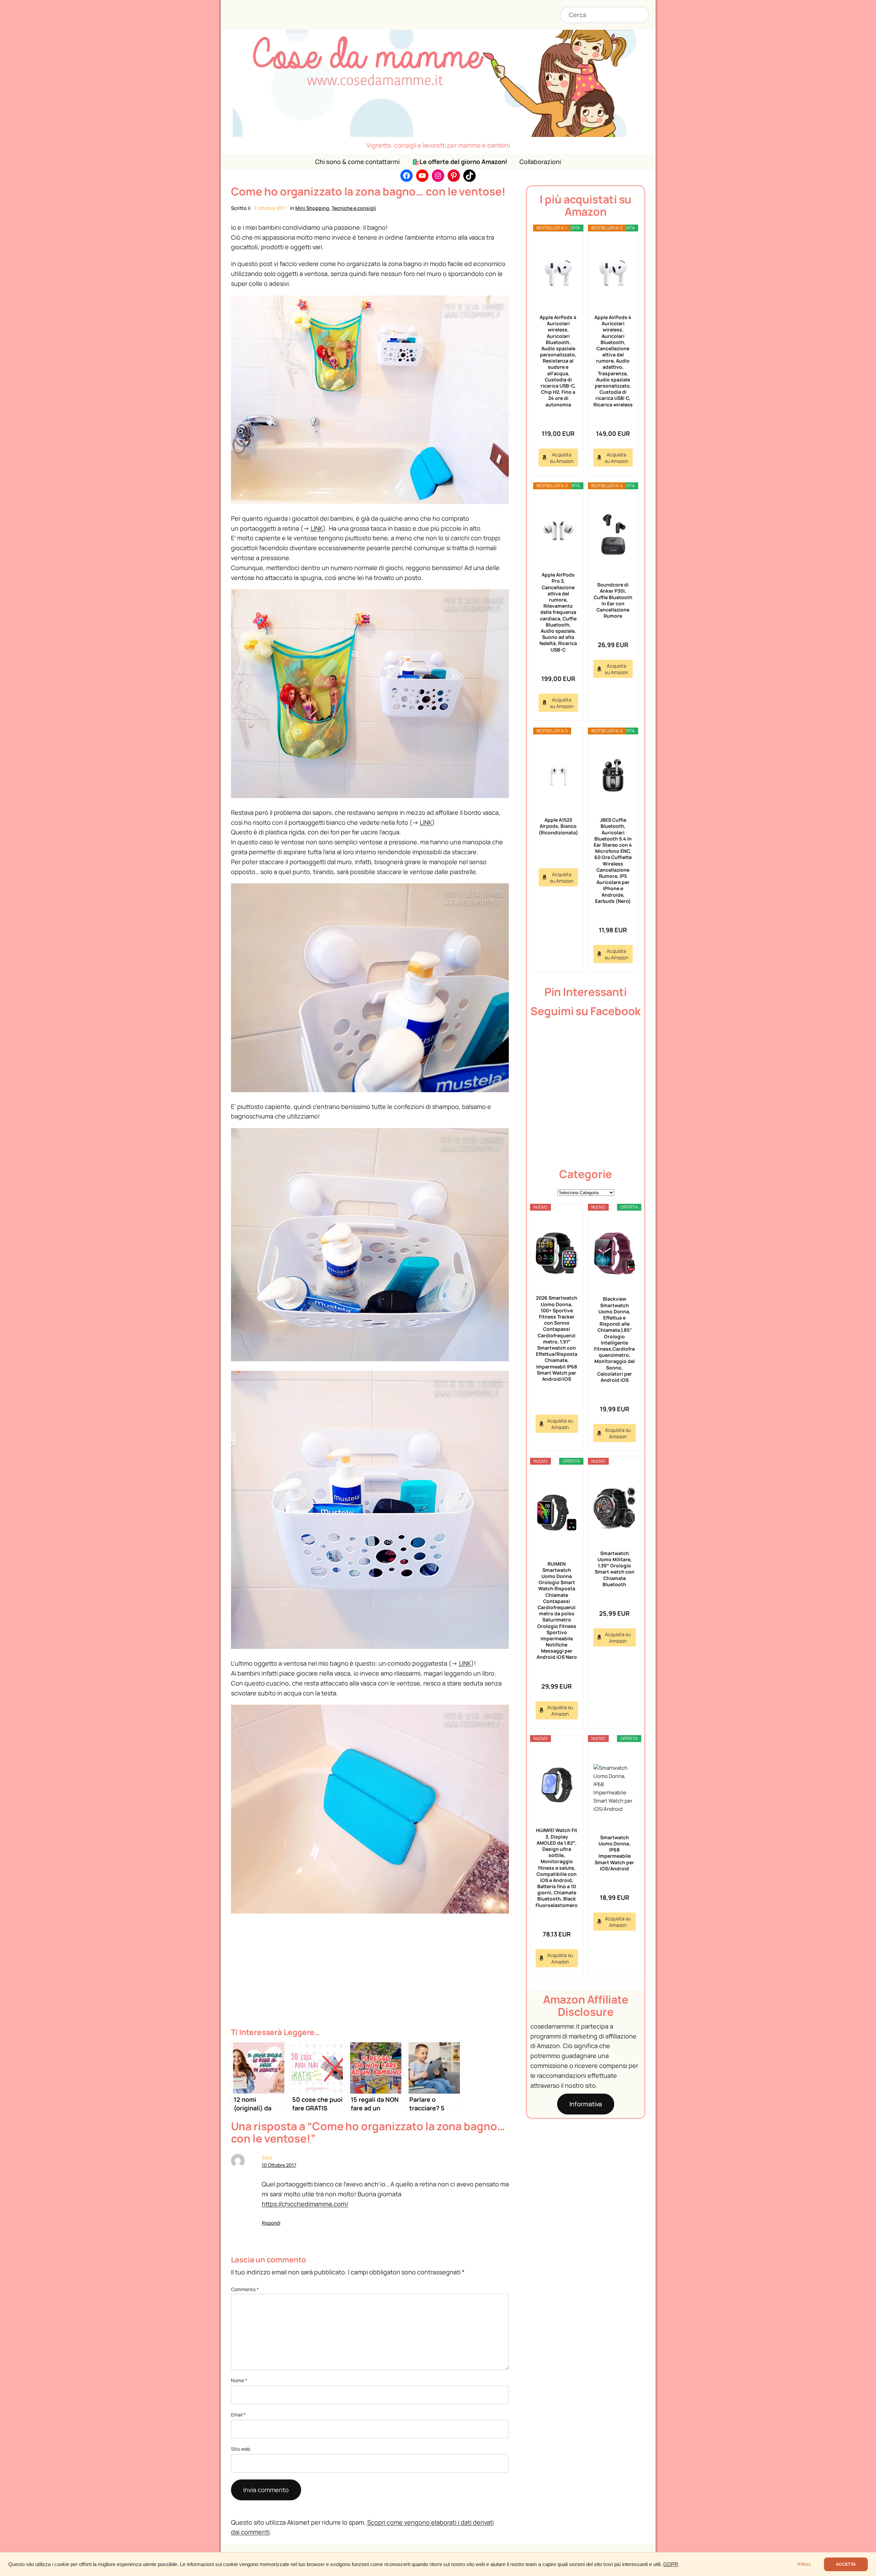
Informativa (586, 2104)
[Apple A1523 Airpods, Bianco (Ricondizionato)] (558, 776)
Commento (245, 2289)
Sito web (241, 2449)
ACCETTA (846, 2564)
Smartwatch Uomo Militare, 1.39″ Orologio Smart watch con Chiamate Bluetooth (615, 1569)
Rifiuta (804, 2564)
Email (238, 2415)
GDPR (671, 2564)
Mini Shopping (312, 208)
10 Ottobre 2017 (279, 2165)
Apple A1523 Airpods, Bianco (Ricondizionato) (558, 826)
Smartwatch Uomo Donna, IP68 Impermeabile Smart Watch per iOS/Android (614, 1853)
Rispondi (271, 2223)
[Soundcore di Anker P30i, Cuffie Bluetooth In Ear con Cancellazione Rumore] (613, 536)
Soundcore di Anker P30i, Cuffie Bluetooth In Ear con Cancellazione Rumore (613, 600)
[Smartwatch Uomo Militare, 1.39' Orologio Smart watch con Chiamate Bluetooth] (615, 1508)
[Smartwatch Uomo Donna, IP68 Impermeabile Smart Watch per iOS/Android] (615, 1789)
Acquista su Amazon (562, 458)
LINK (317, 528)
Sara (267, 2157)
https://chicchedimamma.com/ (305, 2204)
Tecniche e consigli (354, 208)
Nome (239, 2380)
